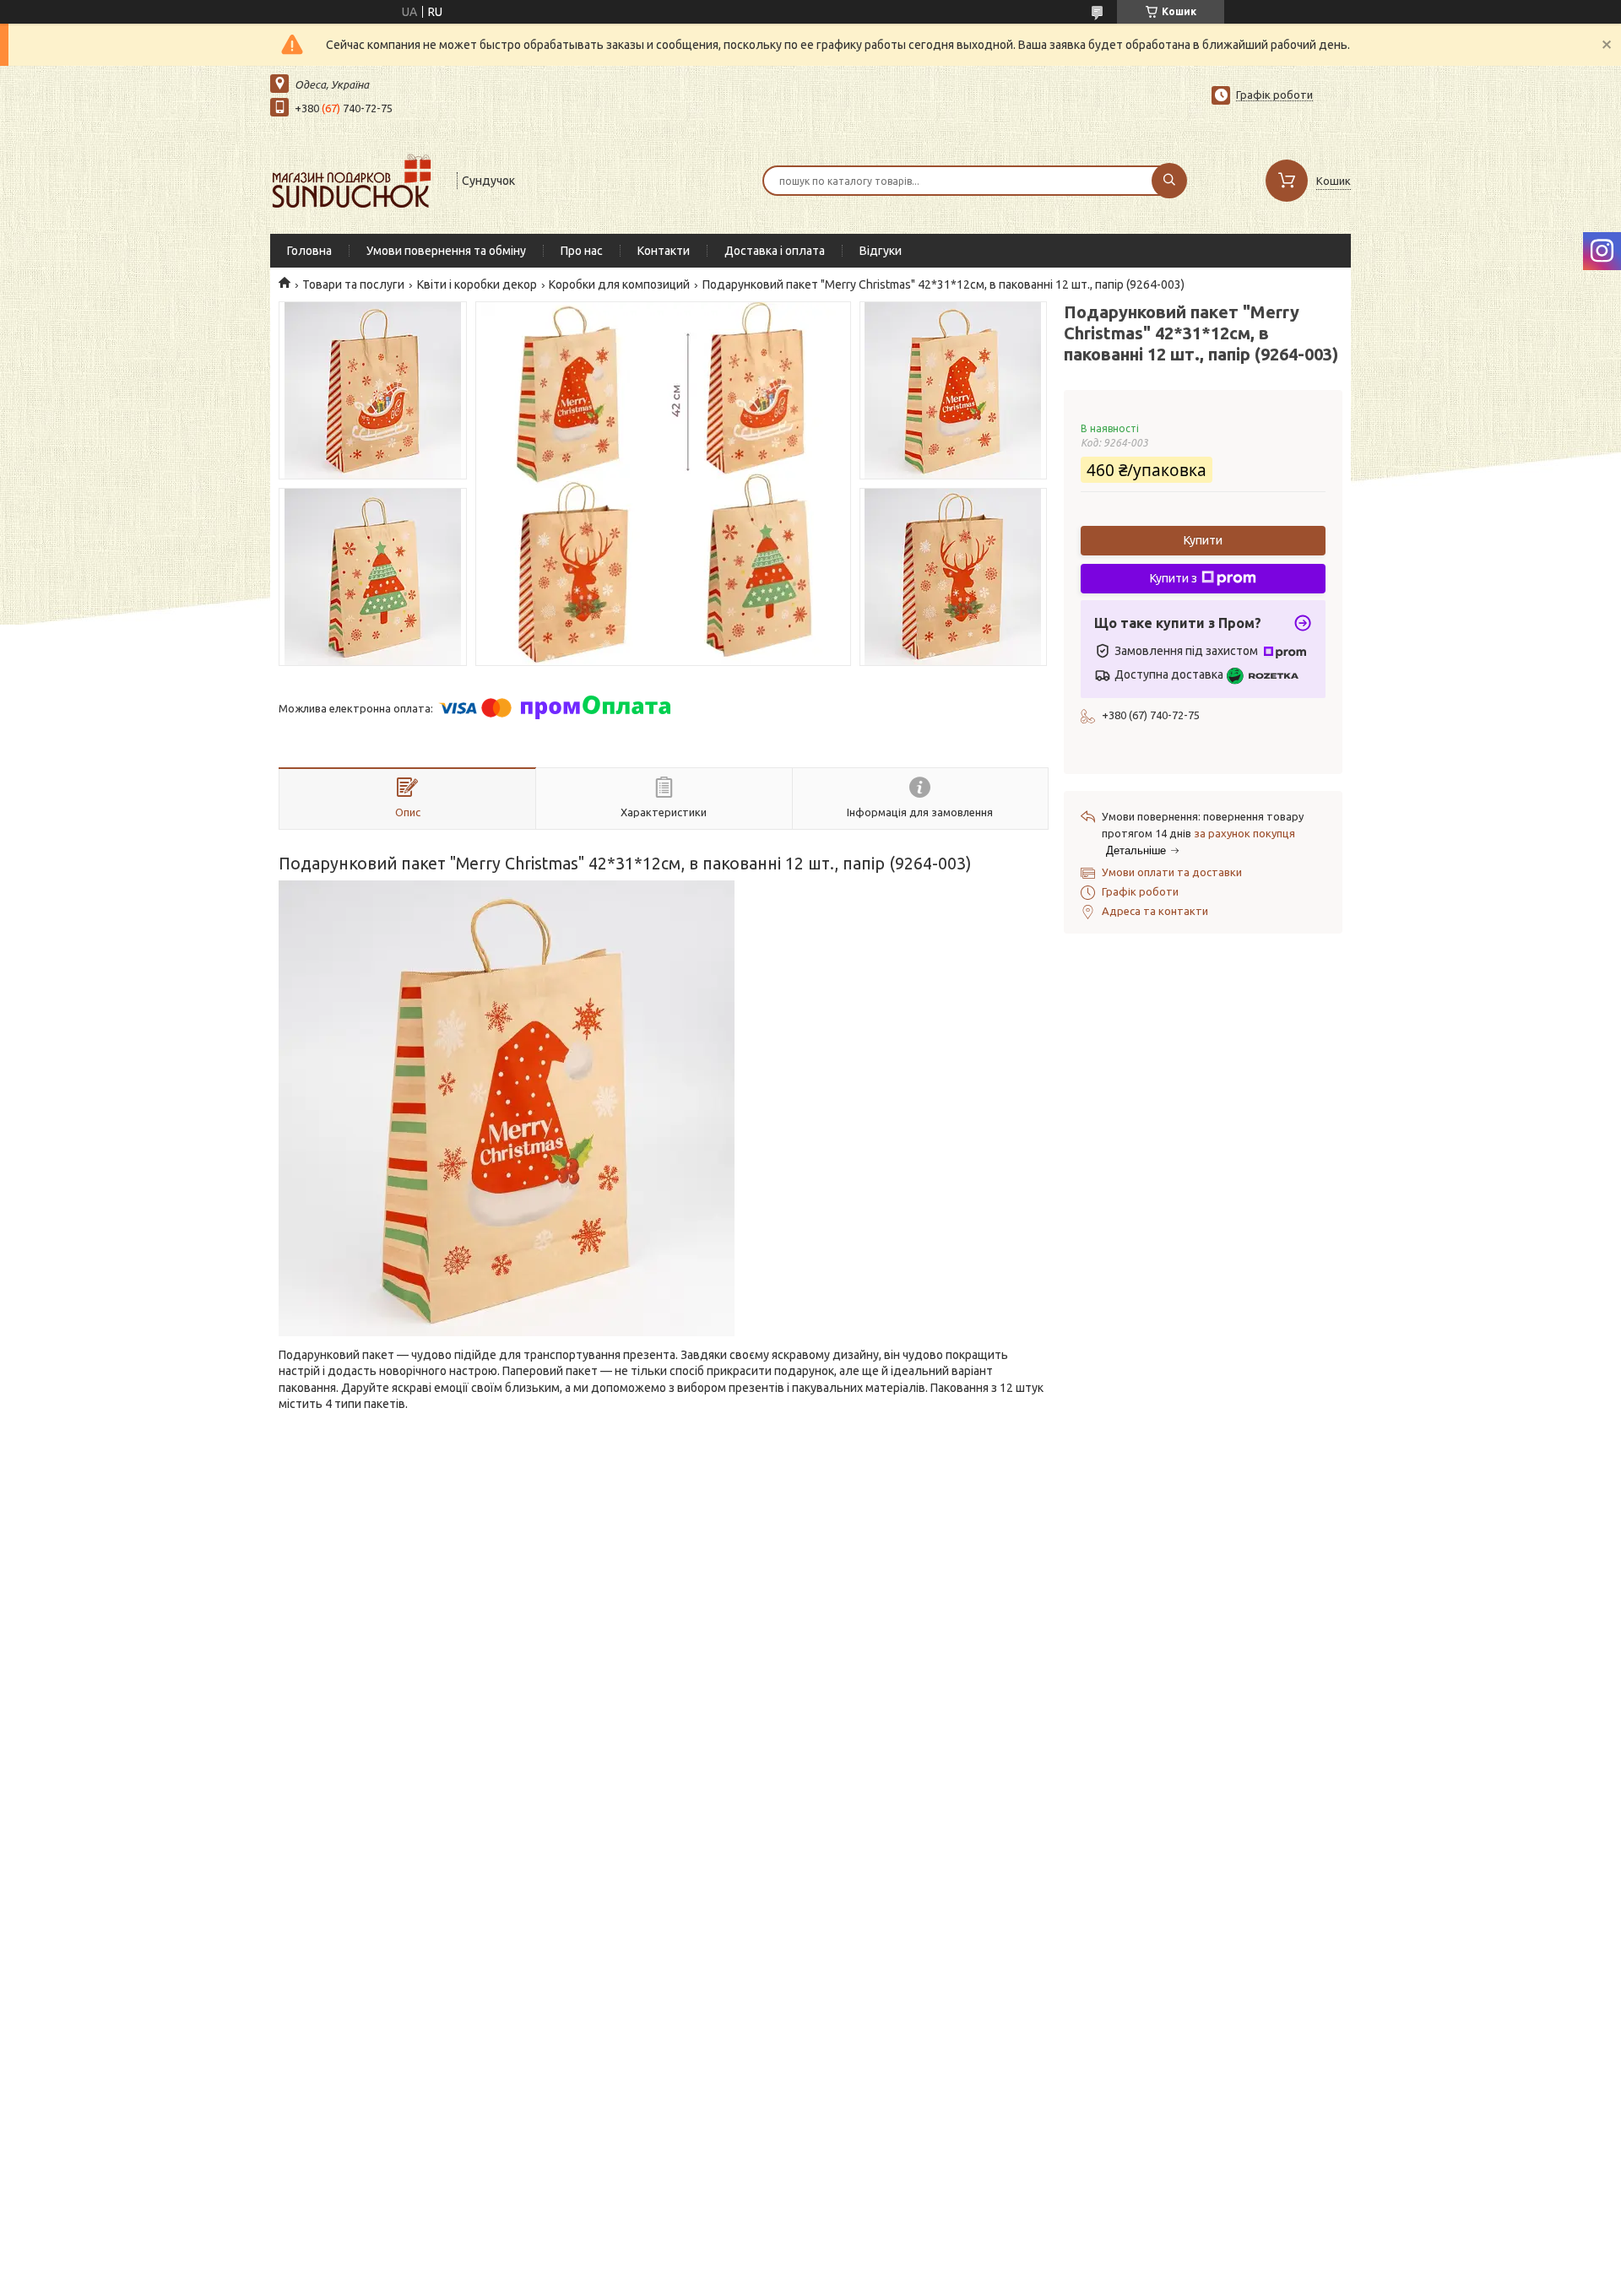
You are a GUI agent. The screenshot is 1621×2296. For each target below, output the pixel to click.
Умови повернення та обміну (446, 251)
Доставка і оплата (775, 251)
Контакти (664, 251)
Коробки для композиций (619, 284)
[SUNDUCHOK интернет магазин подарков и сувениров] (356, 179)
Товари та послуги (353, 284)
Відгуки (881, 251)
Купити (1203, 540)
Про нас (582, 251)
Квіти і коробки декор (477, 284)
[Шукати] (1169, 181)
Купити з (1174, 578)
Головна (309, 251)
